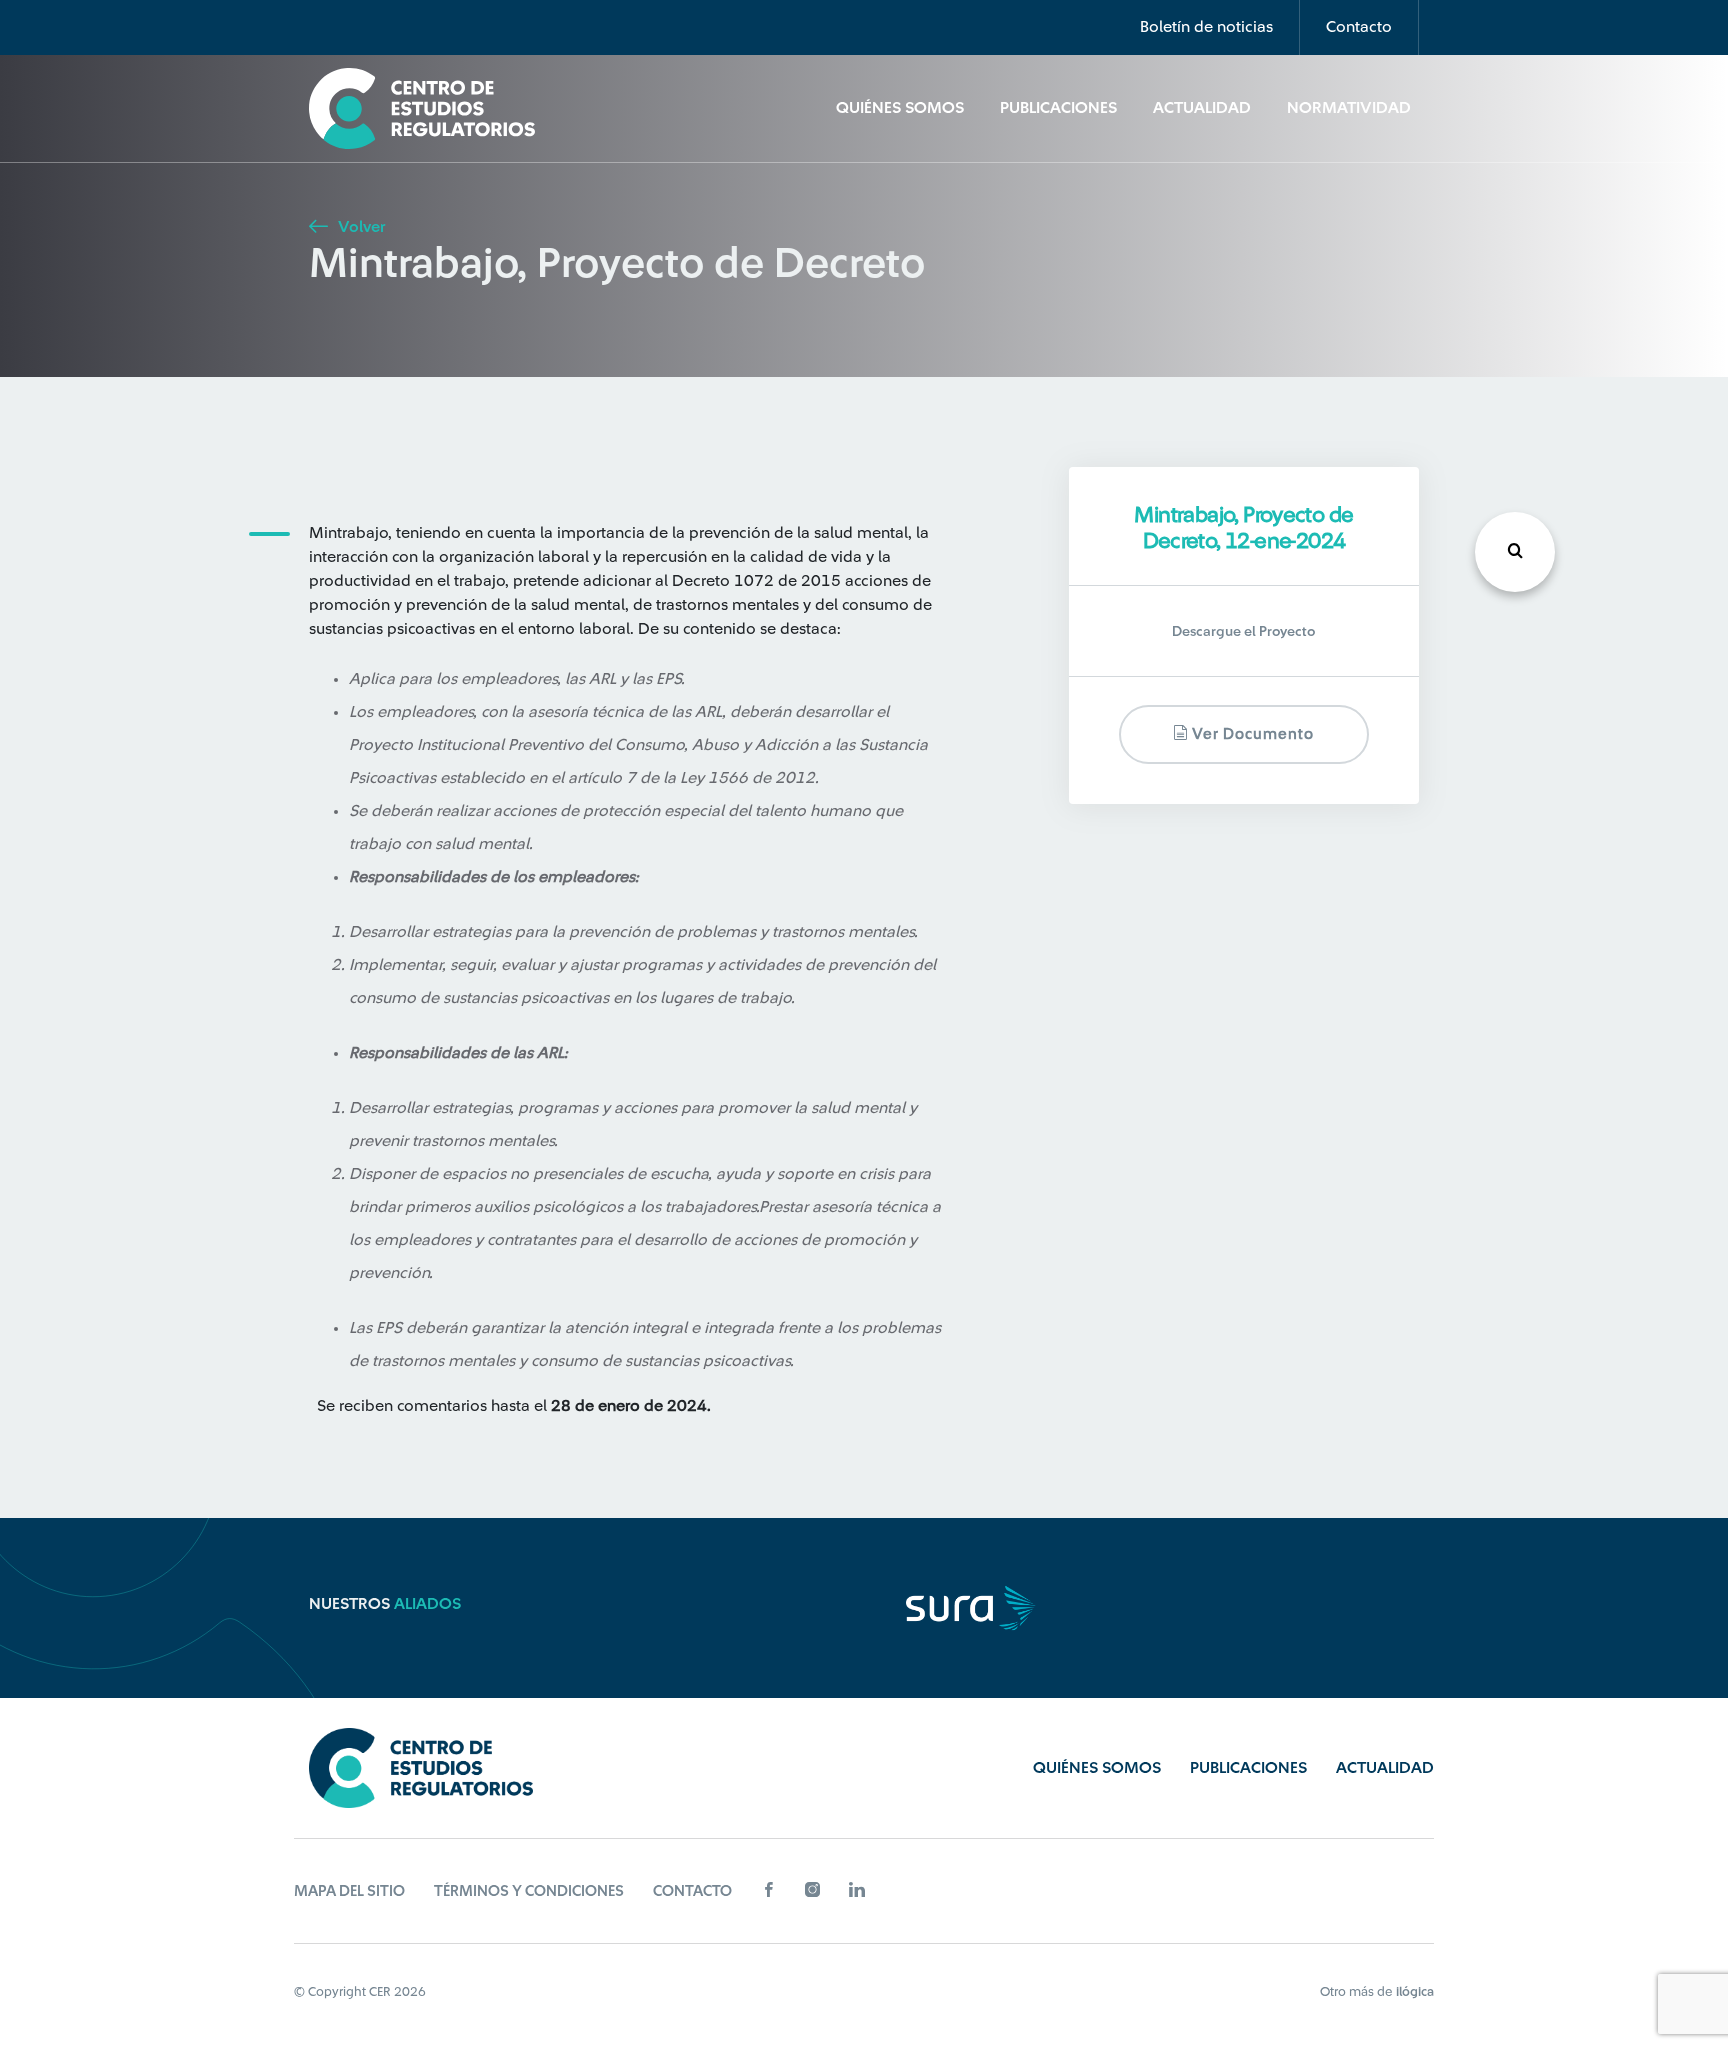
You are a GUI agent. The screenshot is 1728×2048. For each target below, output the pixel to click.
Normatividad (1349, 108)
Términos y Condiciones (529, 1891)
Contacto (1359, 27)
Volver (359, 227)
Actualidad (1202, 108)
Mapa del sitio (349, 1891)
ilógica (1415, 1991)
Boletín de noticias (1206, 27)
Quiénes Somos (900, 108)
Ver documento (1251, 734)
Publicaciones (1058, 108)
